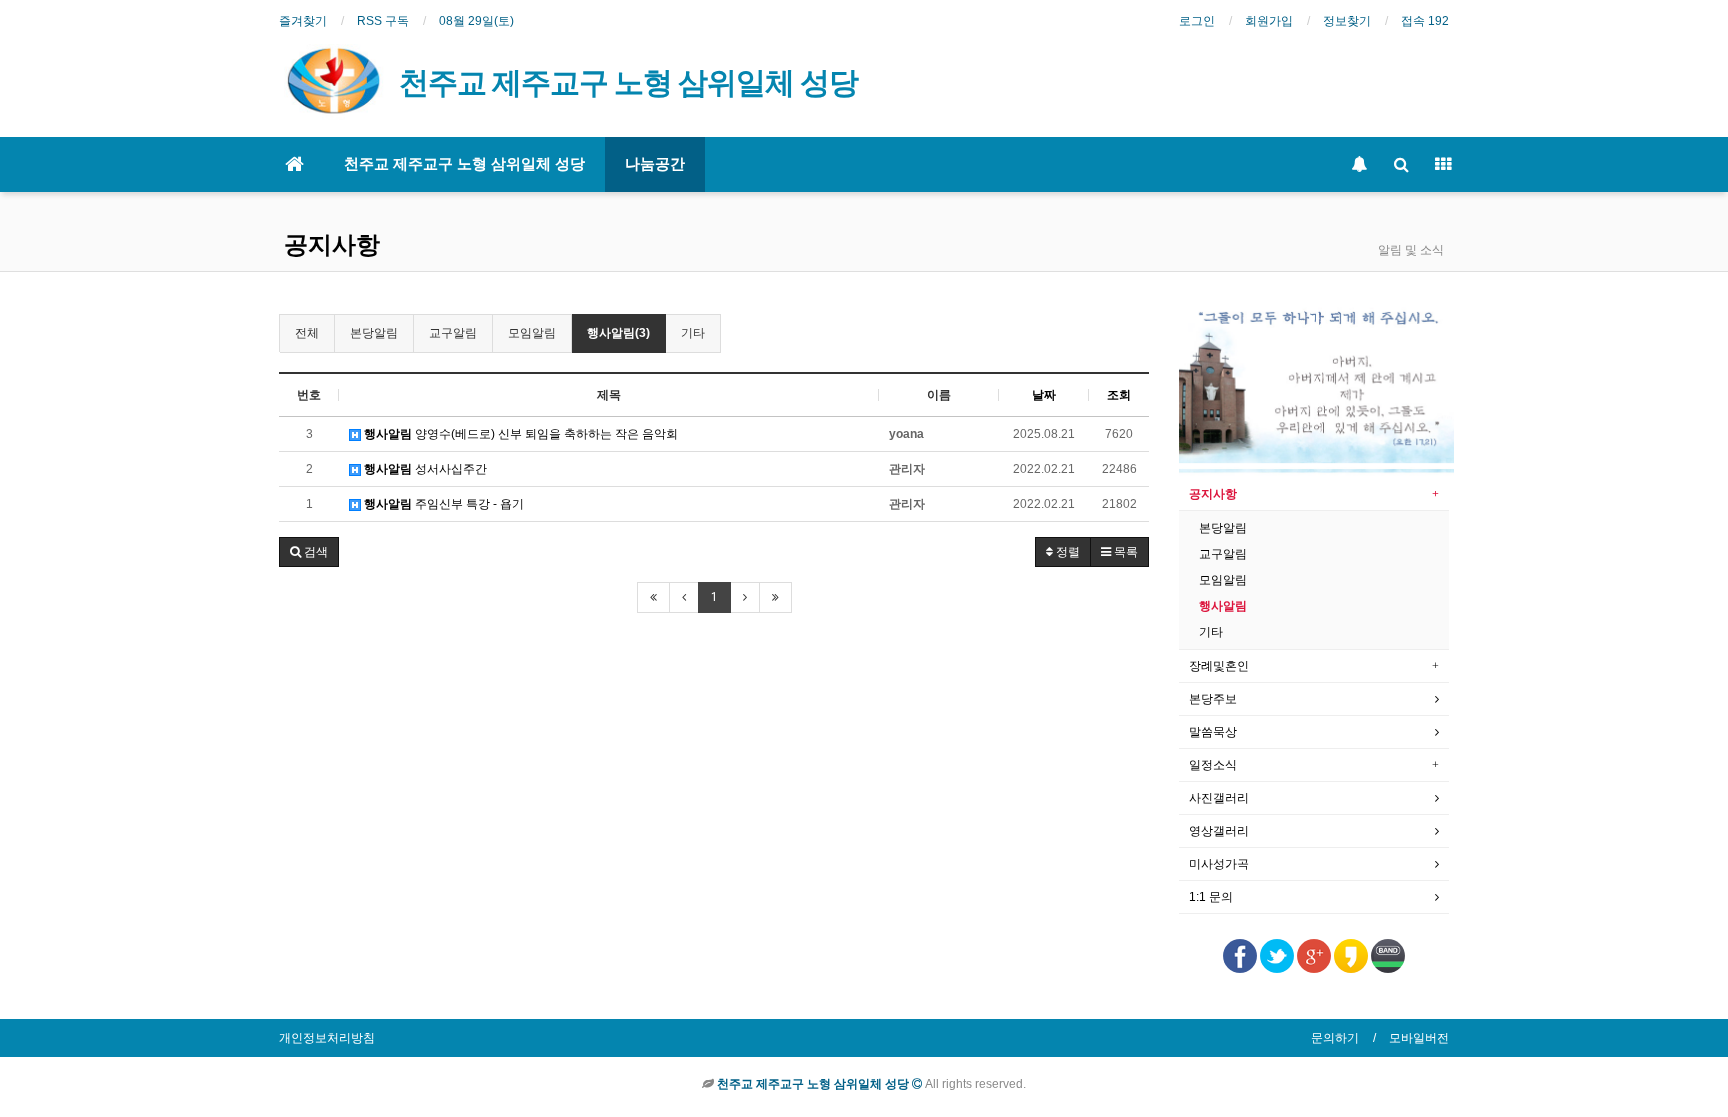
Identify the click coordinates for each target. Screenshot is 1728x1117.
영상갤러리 (1219, 831)
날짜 (1044, 395)
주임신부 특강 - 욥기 (444, 504)
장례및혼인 (1219, 666)
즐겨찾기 (303, 21)
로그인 (1197, 21)
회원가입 (1269, 21)
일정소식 (1213, 765)
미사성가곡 (1219, 864)
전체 (307, 333)
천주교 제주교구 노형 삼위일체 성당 (464, 164)
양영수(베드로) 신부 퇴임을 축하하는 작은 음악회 (521, 434)
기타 (693, 333)
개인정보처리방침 (327, 1038)
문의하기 (1335, 1038)
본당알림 (374, 333)
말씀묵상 (1213, 732)
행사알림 (1223, 606)
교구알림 (453, 333)
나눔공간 (655, 164)
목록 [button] (1124, 552)
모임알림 (532, 333)
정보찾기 (1347, 21)
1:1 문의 (1211, 897)
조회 (1119, 395)
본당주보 (1213, 699)
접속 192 (1425, 21)
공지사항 (332, 245)
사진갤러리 (1219, 798)
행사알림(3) (618, 333)
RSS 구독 (383, 21)
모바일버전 (1419, 1038)
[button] (309, 552)
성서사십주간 (425, 469)
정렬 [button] (1066, 552)
